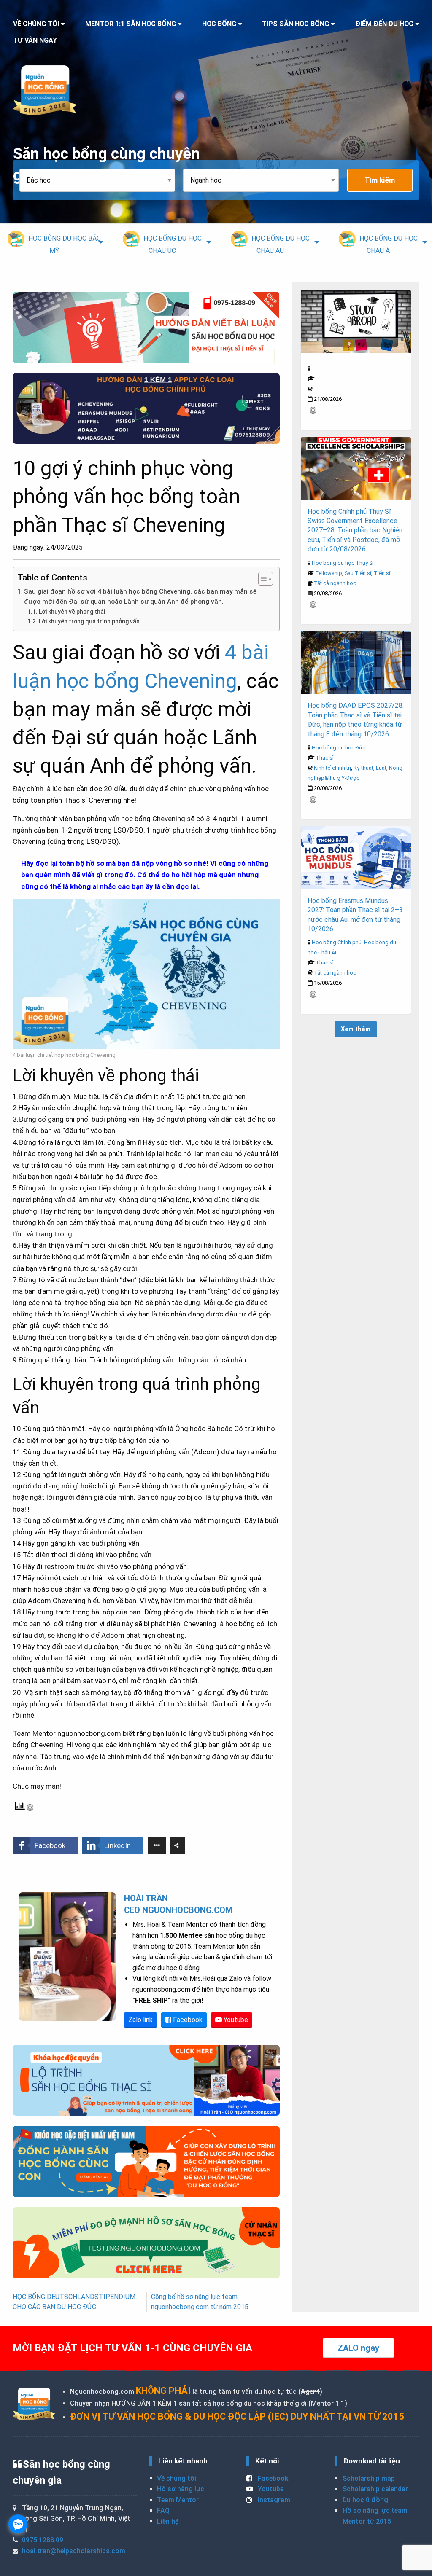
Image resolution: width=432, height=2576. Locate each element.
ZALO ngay (358, 2348)
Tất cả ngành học (335, 583)
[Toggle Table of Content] (261, 579)
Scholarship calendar (375, 2489)
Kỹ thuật (363, 768)
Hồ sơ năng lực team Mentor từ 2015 (375, 2516)
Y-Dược (351, 778)
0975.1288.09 (43, 2540)
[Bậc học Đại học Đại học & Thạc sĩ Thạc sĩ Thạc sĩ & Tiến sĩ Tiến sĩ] (101, 180)
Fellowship (329, 573)
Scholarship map (369, 2478)
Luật (381, 768)
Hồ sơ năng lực (181, 2489)
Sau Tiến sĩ (358, 573)
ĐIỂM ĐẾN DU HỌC (384, 24)
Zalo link (140, 2020)
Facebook (187, 2020)
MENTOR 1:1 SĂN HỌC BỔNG (131, 24)
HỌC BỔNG (219, 24)
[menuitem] (54, 242)
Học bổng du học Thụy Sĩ (343, 563)
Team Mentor (178, 2500)
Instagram (273, 2500)
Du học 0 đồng (365, 2500)
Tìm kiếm (380, 180)
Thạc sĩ (325, 758)
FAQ (163, 2510)
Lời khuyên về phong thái (72, 612)
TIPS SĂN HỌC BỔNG (296, 24)
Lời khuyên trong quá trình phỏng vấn (89, 621)
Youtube (235, 2020)
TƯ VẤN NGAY (35, 40)
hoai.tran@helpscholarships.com (74, 2551)
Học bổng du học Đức (339, 748)
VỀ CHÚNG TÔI (36, 24)
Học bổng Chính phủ (337, 942)
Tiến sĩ (382, 573)
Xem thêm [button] (356, 1029)
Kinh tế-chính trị (332, 768)
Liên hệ (168, 2521)
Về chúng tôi (177, 2478)
